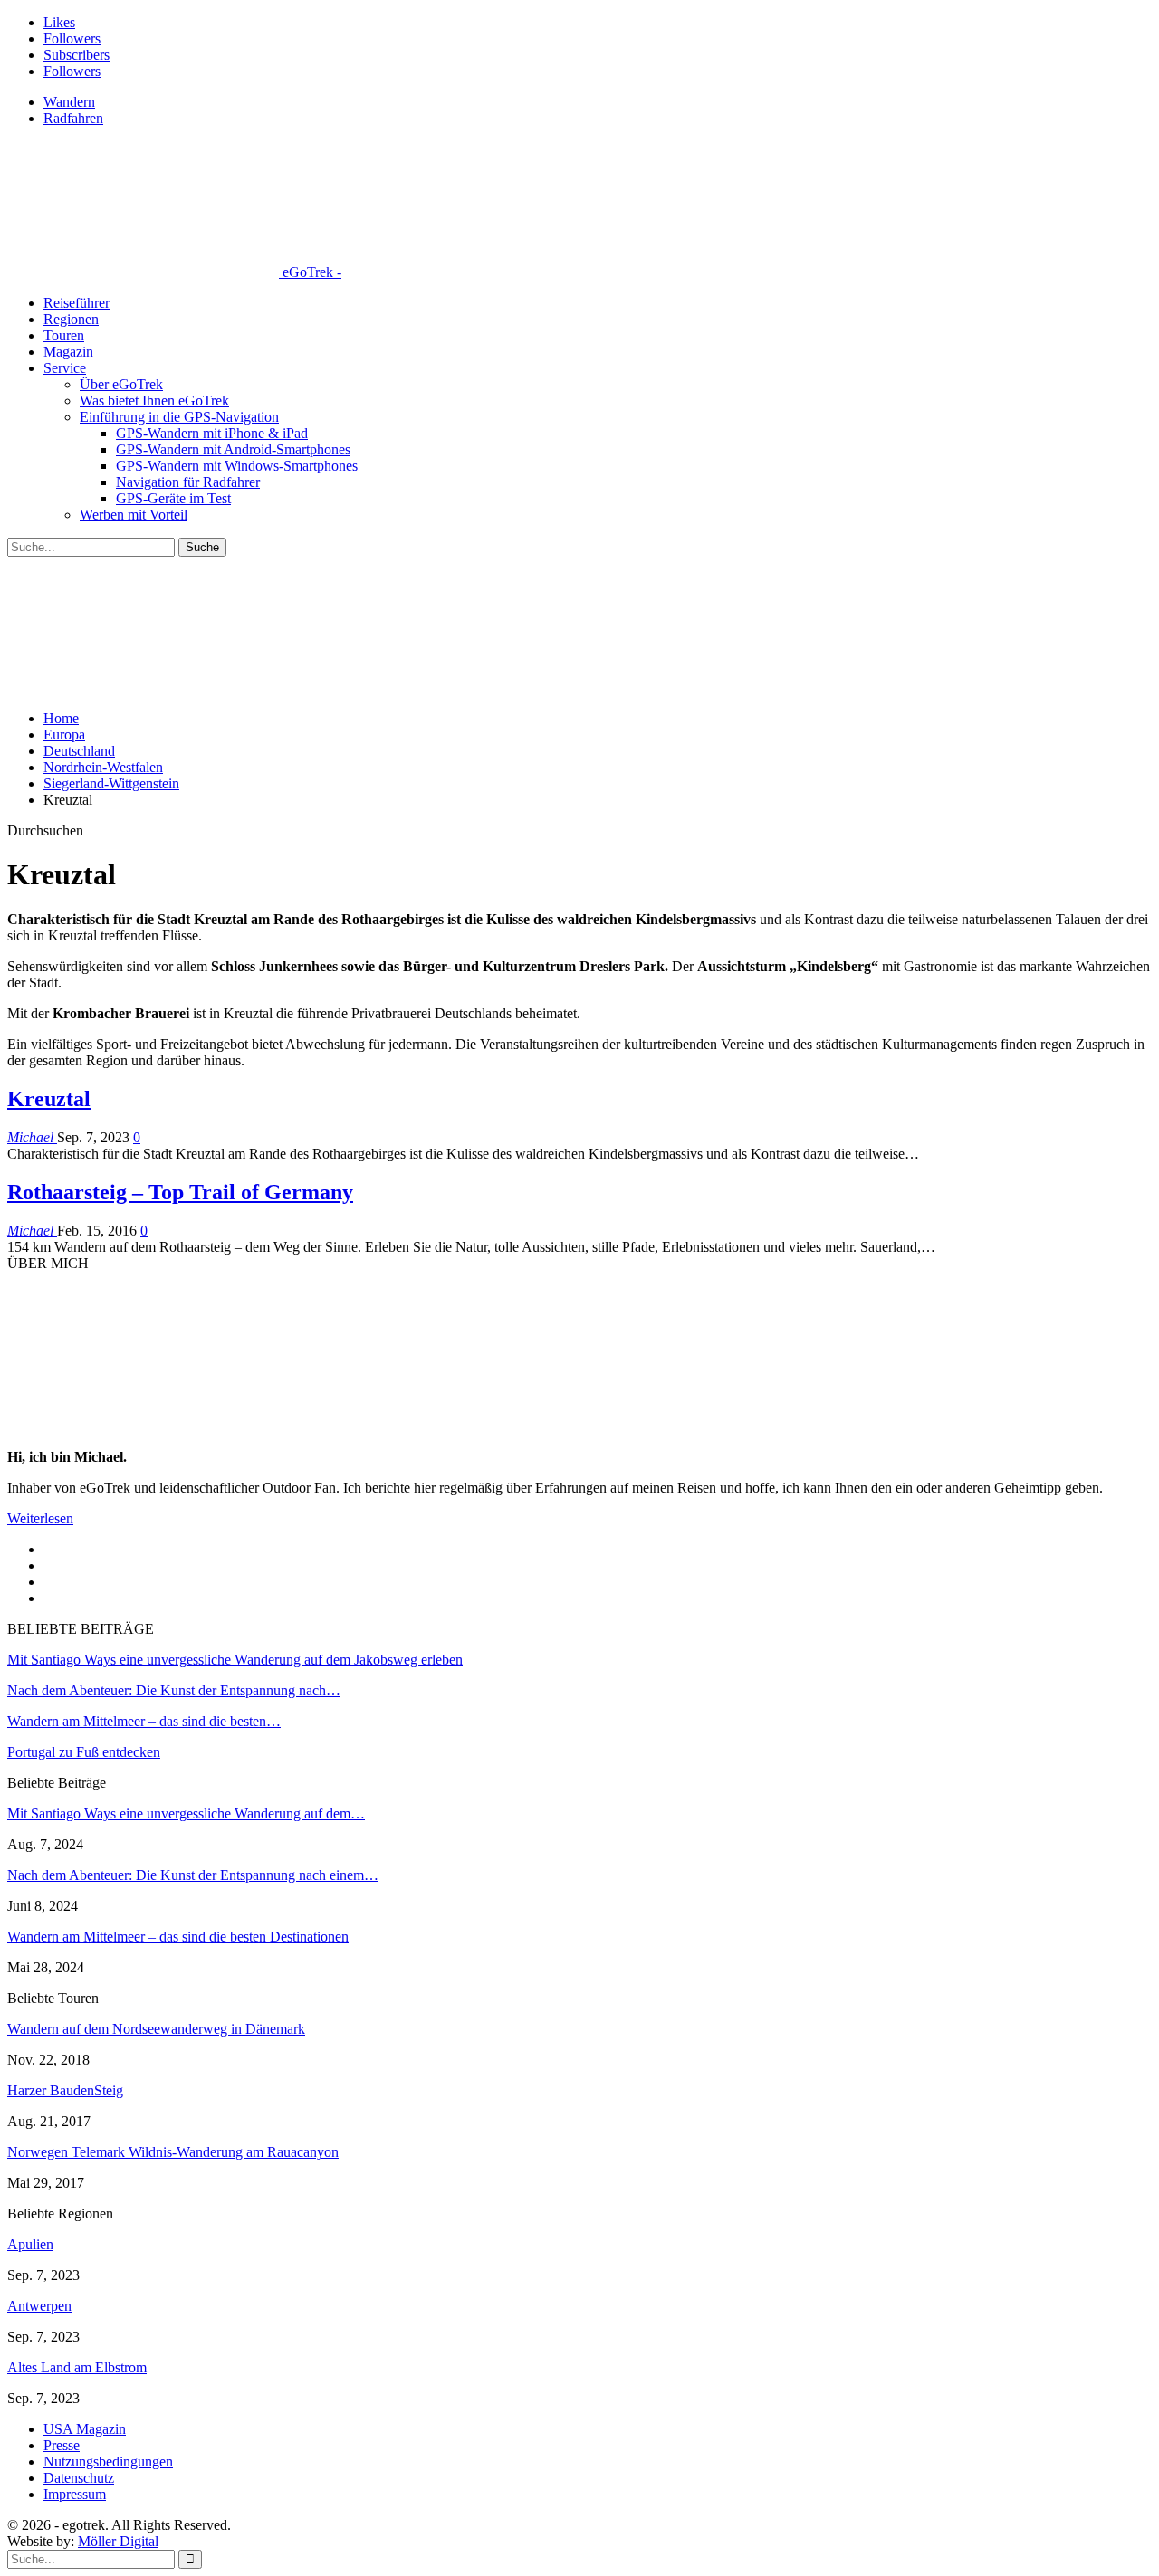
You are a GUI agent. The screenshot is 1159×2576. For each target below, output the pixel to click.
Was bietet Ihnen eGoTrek (154, 401)
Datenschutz (79, 2478)
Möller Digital (118, 2541)
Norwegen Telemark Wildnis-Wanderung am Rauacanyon (173, 2152)
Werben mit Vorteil (134, 515)
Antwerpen (39, 2306)
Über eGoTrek (121, 384)
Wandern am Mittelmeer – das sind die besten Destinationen (178, 1937)
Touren (64, 335)
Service (65, 368)
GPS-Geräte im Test (173, 498)
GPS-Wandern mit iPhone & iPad (212, 433)
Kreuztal (49, 1099)
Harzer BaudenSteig (65, 2090)
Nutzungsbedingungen (108, 2462)
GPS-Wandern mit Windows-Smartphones (237, 466)
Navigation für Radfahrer (188, 482)
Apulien (30, 2244)
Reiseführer (77, 303)
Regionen (71, 319)
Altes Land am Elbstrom (77, 2367)
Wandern (69, 102)
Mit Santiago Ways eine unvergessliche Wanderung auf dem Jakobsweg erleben (235, 1660)
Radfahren (73, 118)
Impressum (75, 2494)
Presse (62, 2445)
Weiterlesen (40, 1518)
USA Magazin (85, 2429)
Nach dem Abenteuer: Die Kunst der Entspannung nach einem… (193, 1875)
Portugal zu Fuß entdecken (84, 1752)
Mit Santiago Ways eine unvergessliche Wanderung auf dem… (186, 1813)
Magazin (68, 352)
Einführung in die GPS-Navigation (179, 417)
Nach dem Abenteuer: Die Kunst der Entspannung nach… (174, 1690)
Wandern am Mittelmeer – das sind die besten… (144, 1721)
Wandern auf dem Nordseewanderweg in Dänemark (156, 2029)
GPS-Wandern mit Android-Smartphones (233, 449)
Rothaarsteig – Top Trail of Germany (180, 1192)
